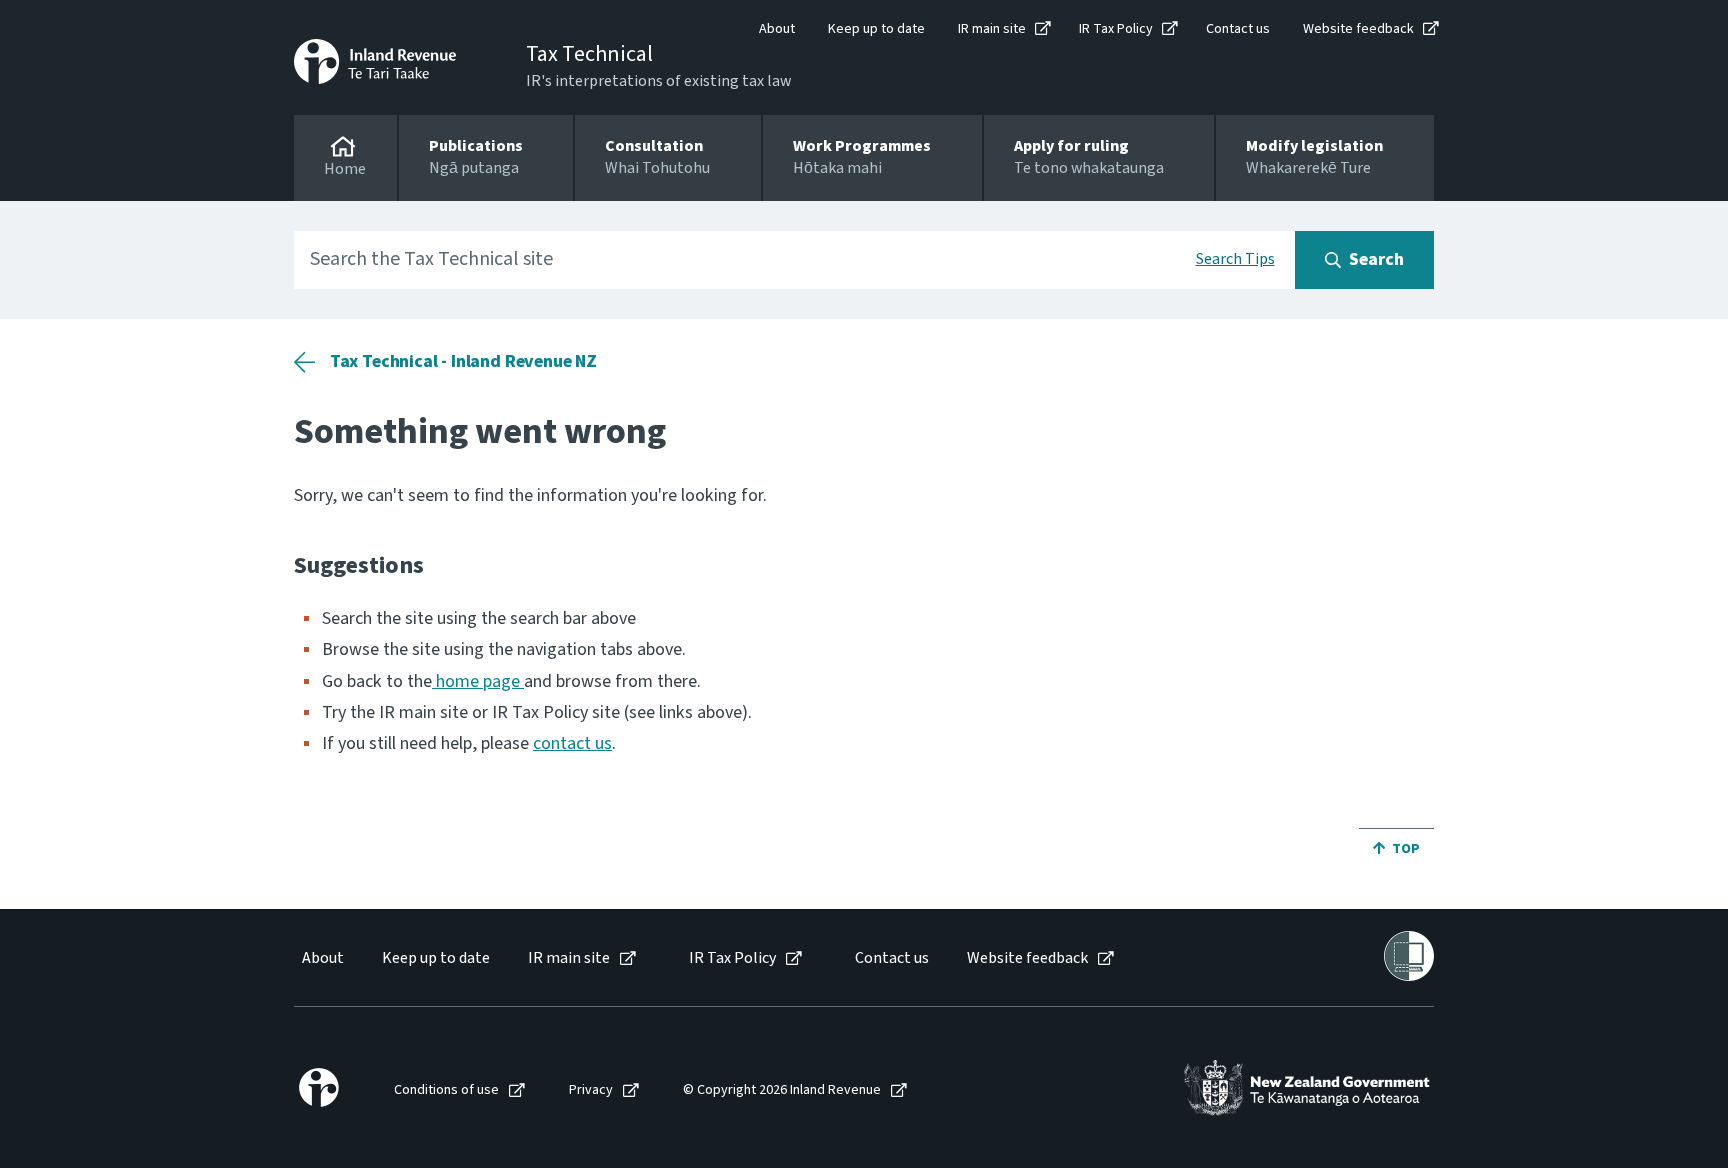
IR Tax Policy (1116, 29)
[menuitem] (321, 958)
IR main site (992, 29)
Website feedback (1358, 29)
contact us (572, 743)
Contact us (1238, 29)
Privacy (591, 1090)
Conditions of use (446, 1090)
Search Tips (1235, 259)
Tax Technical (589, 54)
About (777, 29)
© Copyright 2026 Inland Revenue (782, 1090)
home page (478, 681)
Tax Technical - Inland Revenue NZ (463, 361)
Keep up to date (876, 29)
